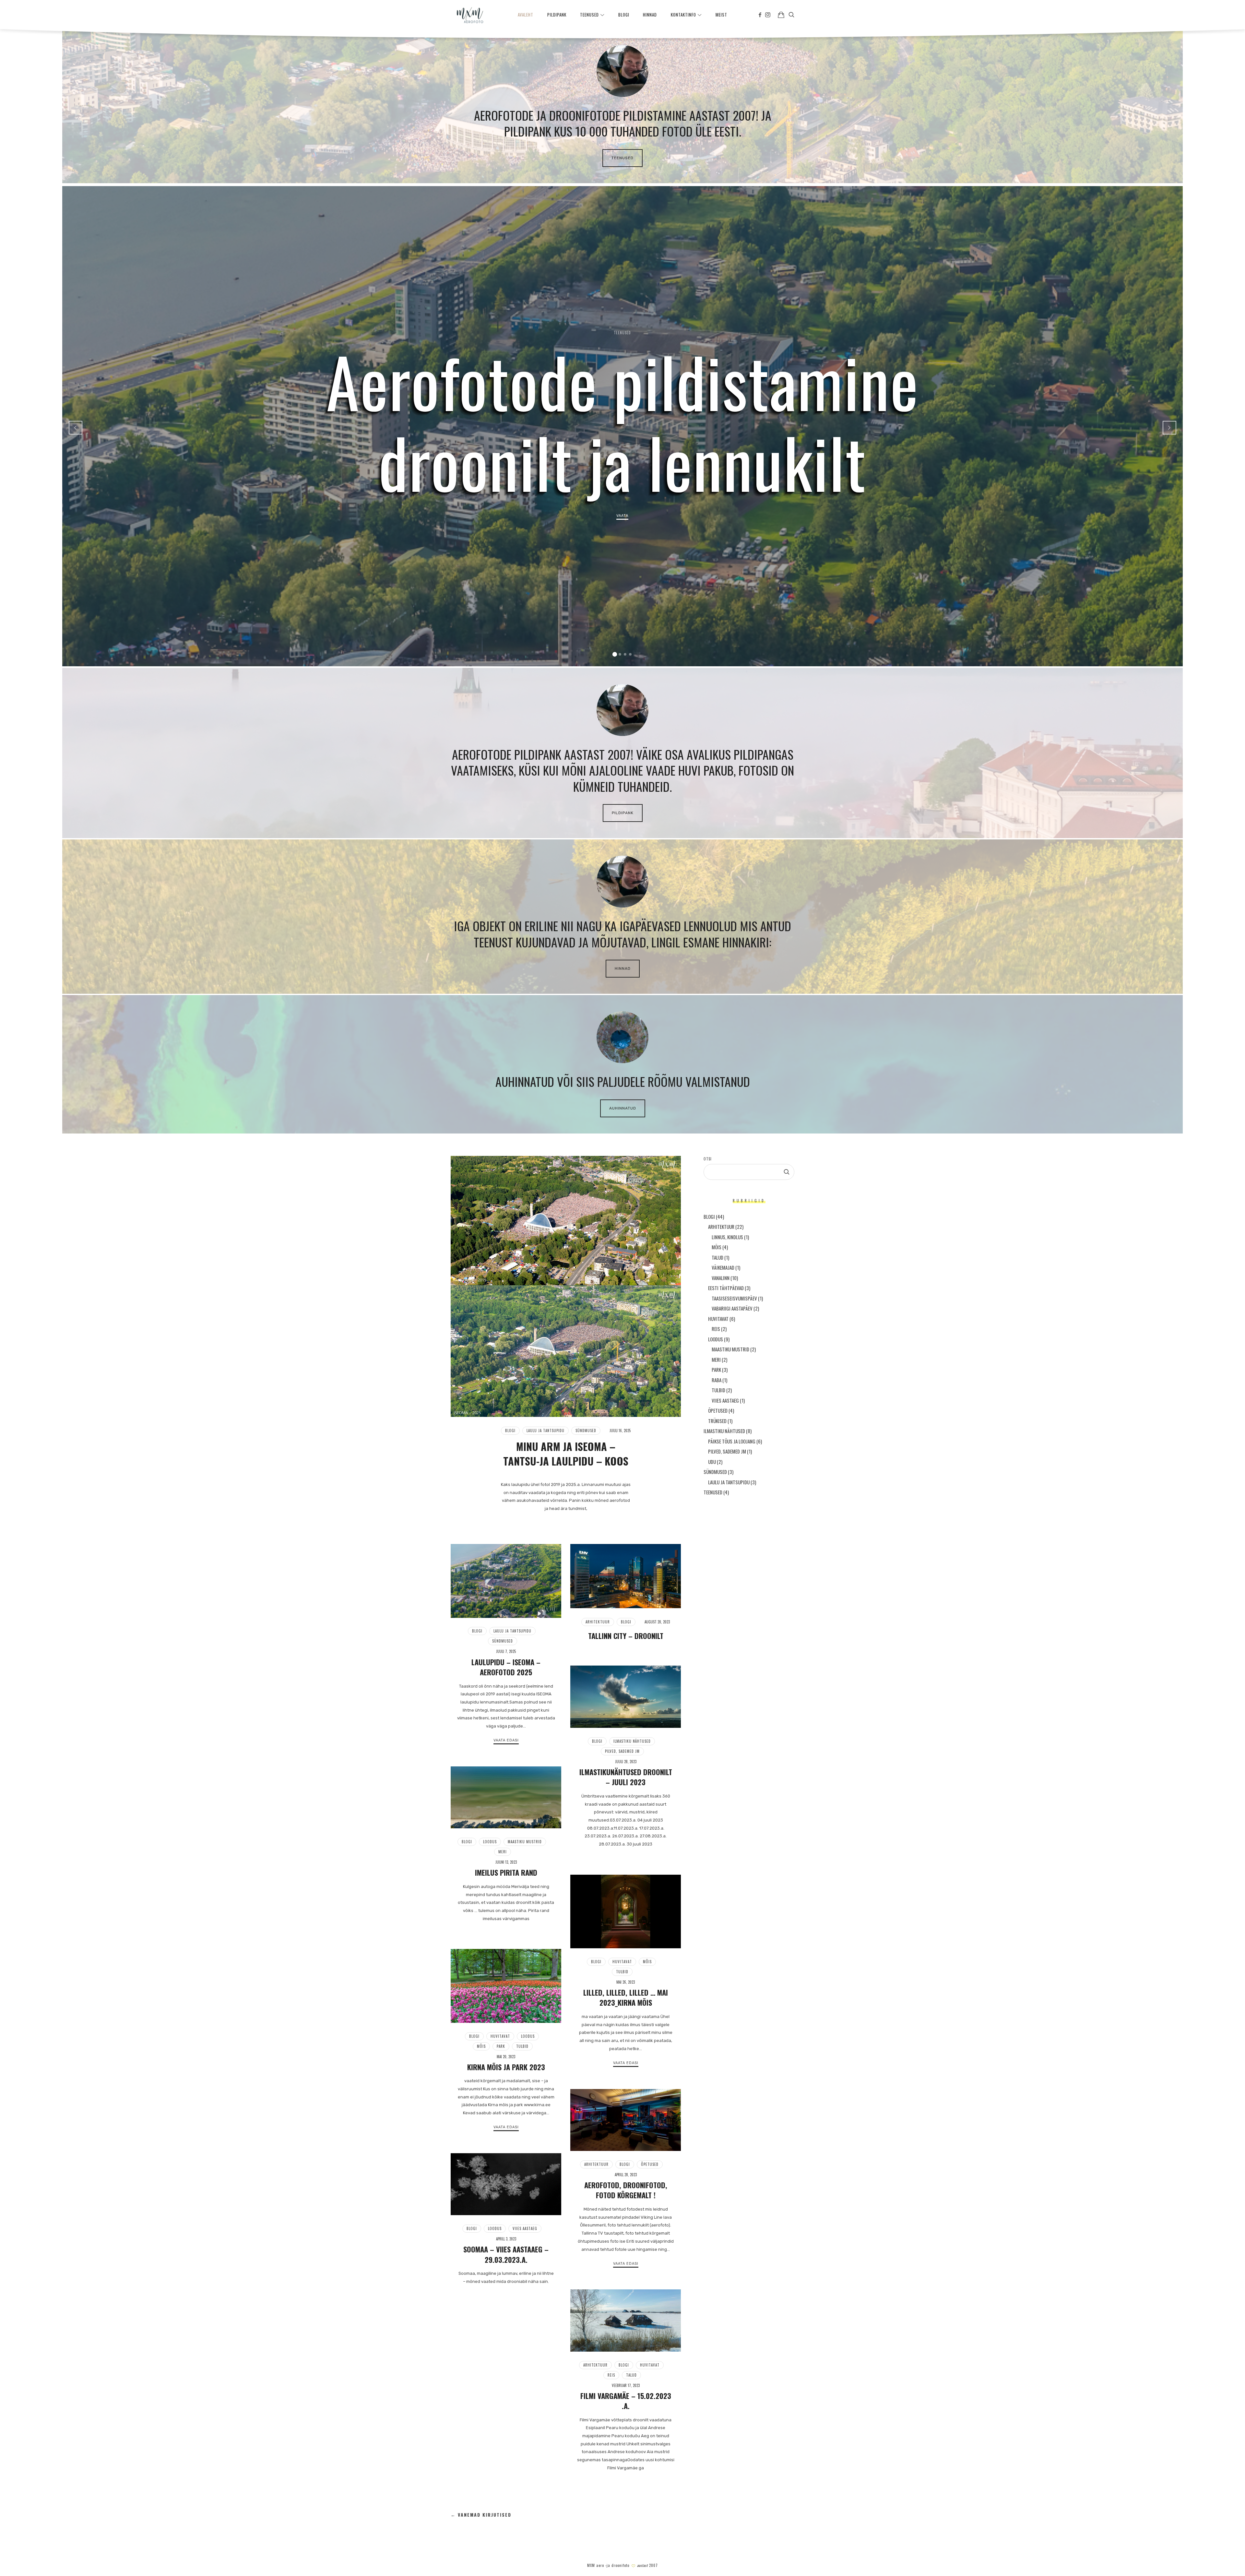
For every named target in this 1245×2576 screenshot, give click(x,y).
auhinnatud (623, 1108)
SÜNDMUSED (586, 1430)
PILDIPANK (623, 813)
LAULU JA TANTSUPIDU (545, 1430)
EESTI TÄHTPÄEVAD (726, 1288)
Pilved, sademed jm (622, 1751)
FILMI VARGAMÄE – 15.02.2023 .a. (626, 2401)
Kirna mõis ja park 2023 (506, 2067)
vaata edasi (506, 1740)
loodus (490, 1842)
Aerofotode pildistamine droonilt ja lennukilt (622, 421)
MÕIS (647, 1962)
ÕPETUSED (650, 2164)
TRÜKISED (717, 1420)
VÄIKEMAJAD (723, 1267)
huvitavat (622, 1962)
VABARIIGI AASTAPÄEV (732, 1308)
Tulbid (622, 1972)
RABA (717, 1380)
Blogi (510, 1430)
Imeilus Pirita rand (506, 1872)
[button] (615, 654)
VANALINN (721, 1277)
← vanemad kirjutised (481, 2515)
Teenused (623, 333)
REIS (611, 2375)
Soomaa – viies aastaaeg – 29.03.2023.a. (506, 2254)
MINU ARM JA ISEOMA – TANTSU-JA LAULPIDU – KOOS (566, 1454)
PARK (501, 2046)
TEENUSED (622, 158)
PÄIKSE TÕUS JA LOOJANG (732, 1441)
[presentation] (76, 428)
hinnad (623, 968)
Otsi (708, 1159)
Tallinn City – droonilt (626, 1636)
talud (631, 2375)
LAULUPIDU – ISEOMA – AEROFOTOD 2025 (506, 1667)
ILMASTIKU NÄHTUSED (632, 1741)
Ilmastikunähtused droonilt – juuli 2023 (626, 1777)
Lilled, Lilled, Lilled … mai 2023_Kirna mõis (626, 1997)
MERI (503, 1852)
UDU (712, 1461)
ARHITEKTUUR (598, 1622)
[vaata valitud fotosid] (781, 15)
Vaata (623, 516)
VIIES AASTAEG (525, 2228)
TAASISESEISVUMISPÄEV (734, 1298)
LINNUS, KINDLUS (727, 1237)
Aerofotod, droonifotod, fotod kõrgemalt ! (626, 2190)
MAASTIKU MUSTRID (525, 1842)
